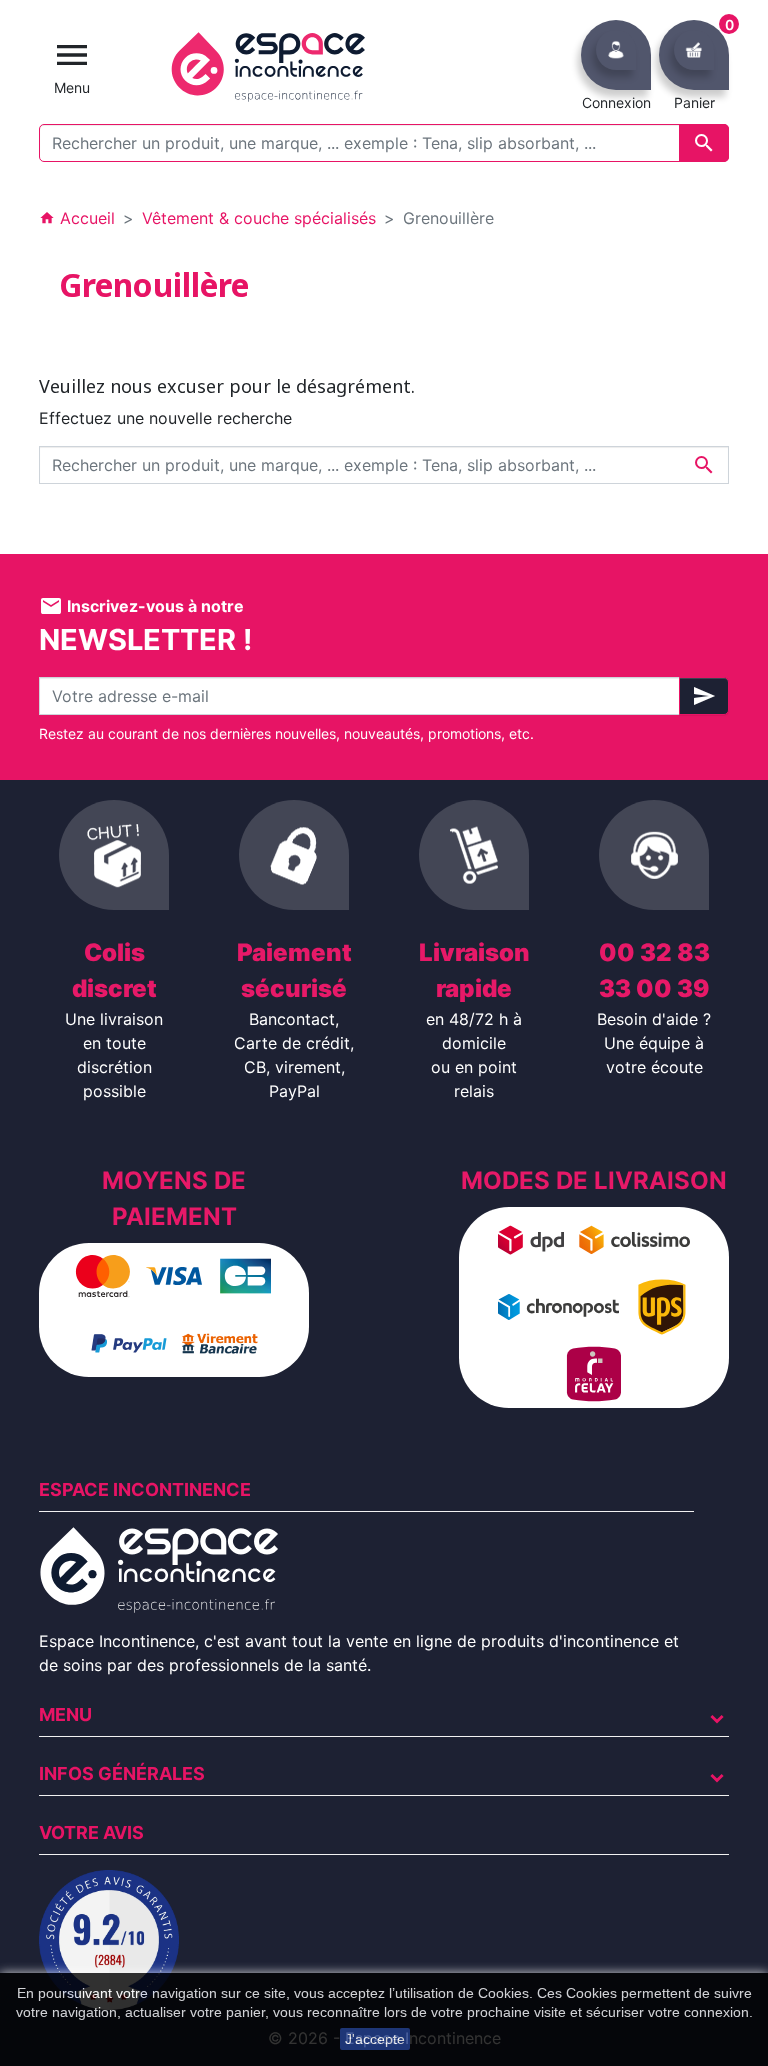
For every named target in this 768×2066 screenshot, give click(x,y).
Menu (65, 1714)
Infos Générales (122, 1773)
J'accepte (375, 2039)
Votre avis (91, 1832)
